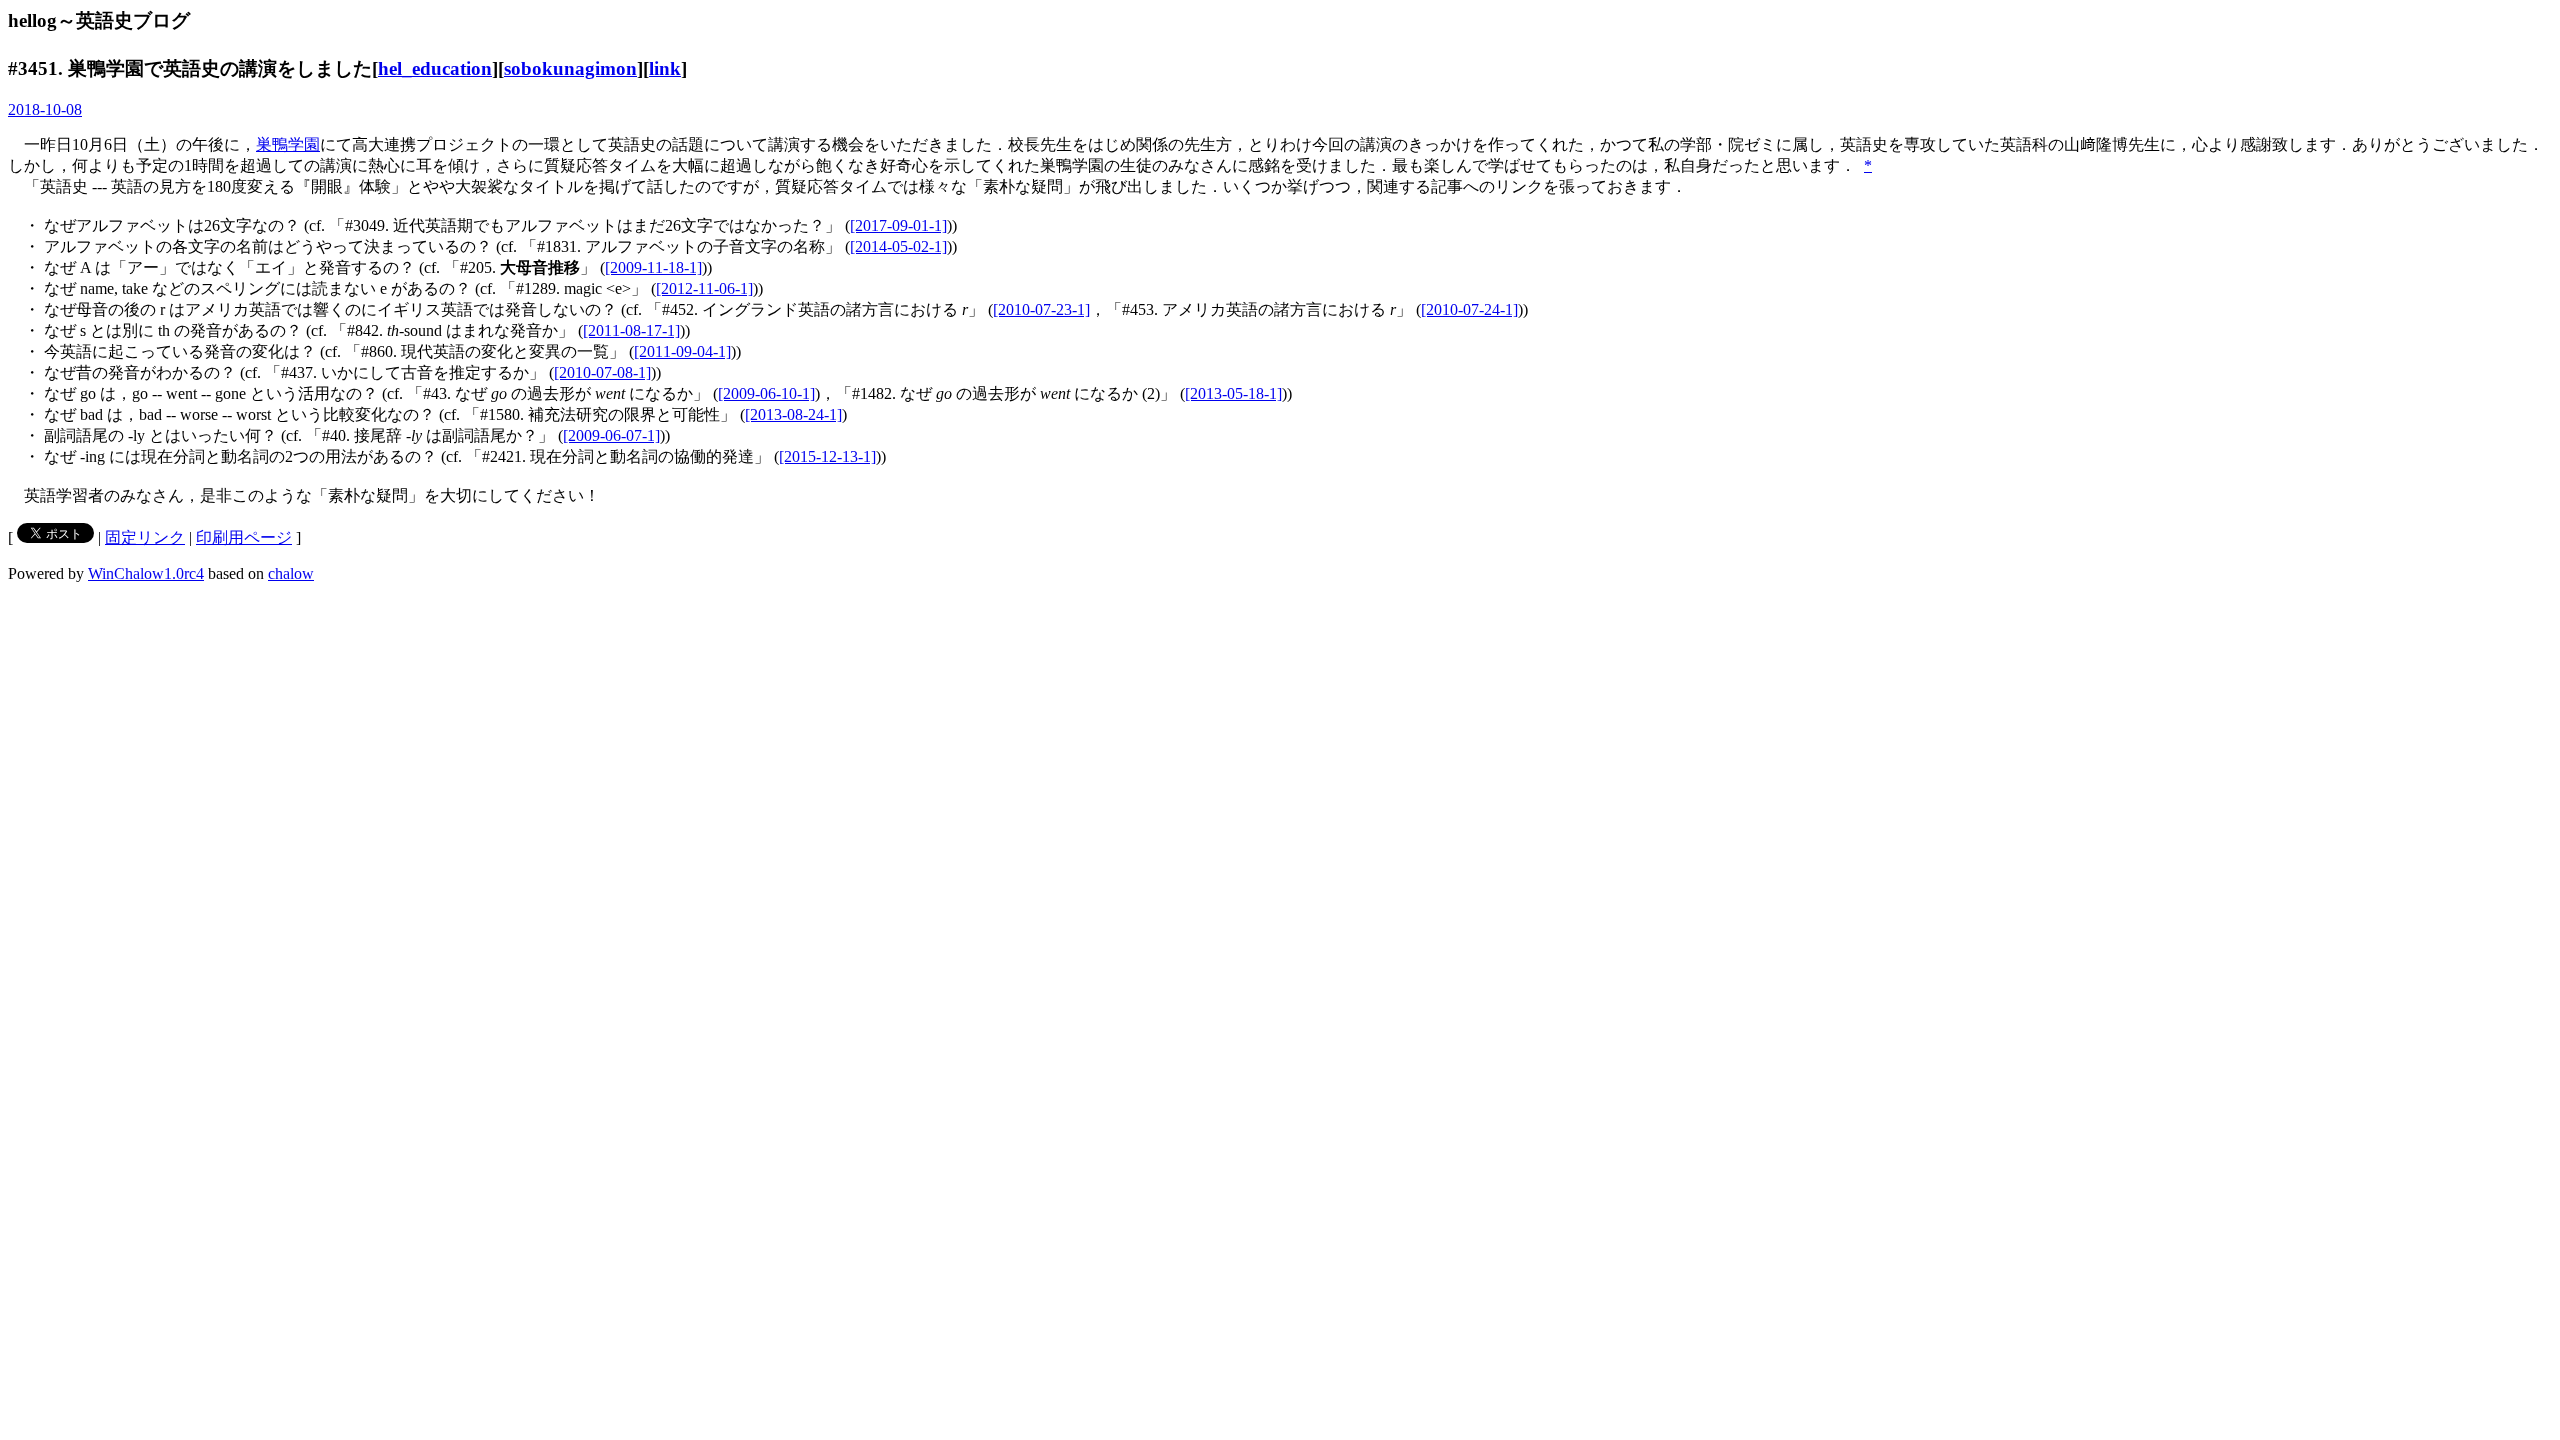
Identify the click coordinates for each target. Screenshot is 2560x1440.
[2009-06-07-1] (611, 435)
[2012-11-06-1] (704, 288)
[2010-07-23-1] (1041, 309)
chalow (291, 573)
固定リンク (145, 537)
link (665, 68)
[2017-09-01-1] (898, 225)
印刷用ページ (244, 537)
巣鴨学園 (288, 144)
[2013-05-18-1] (1233, 393)
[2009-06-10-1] (766, 393)
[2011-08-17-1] (631, 330)
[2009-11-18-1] (653, 267)
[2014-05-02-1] (898, 246)
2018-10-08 (45, 109)
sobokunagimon (570, 68)
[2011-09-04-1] (682, 351)
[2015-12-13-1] (827, 456)
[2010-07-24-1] (1469, 309)
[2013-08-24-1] (793, 414)
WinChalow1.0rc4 (146, 573)
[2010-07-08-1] (602, 372)
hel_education (435, 68)
